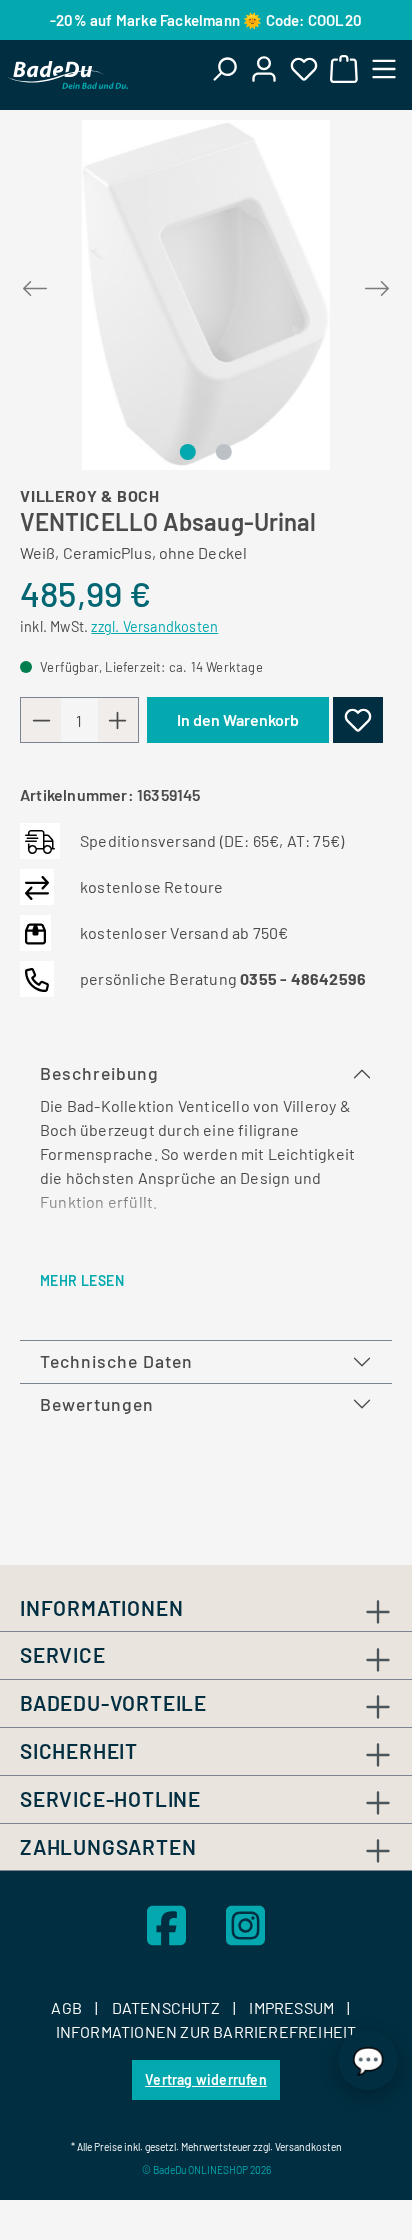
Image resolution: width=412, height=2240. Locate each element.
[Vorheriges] (35, 284)
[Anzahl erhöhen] (118, 720)
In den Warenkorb (238, 719)
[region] (206, 295)
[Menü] (384, 68)
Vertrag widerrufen (206, 2079)
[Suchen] (224, 68)
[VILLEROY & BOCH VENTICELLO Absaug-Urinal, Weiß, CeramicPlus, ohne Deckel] (206, 295)
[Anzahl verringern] (41, 720)
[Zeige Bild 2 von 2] (223, 452)
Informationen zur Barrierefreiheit (206, 2031)
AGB (68, 2007)
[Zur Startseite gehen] (68, 75)
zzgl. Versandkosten (154, 626)
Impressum (293, 2007)
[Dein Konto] (264, 68)
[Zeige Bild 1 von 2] (188, 452)
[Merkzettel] (304, 68)
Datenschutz (167, 2007)
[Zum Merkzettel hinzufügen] (358, 720)
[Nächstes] (377, 284)
